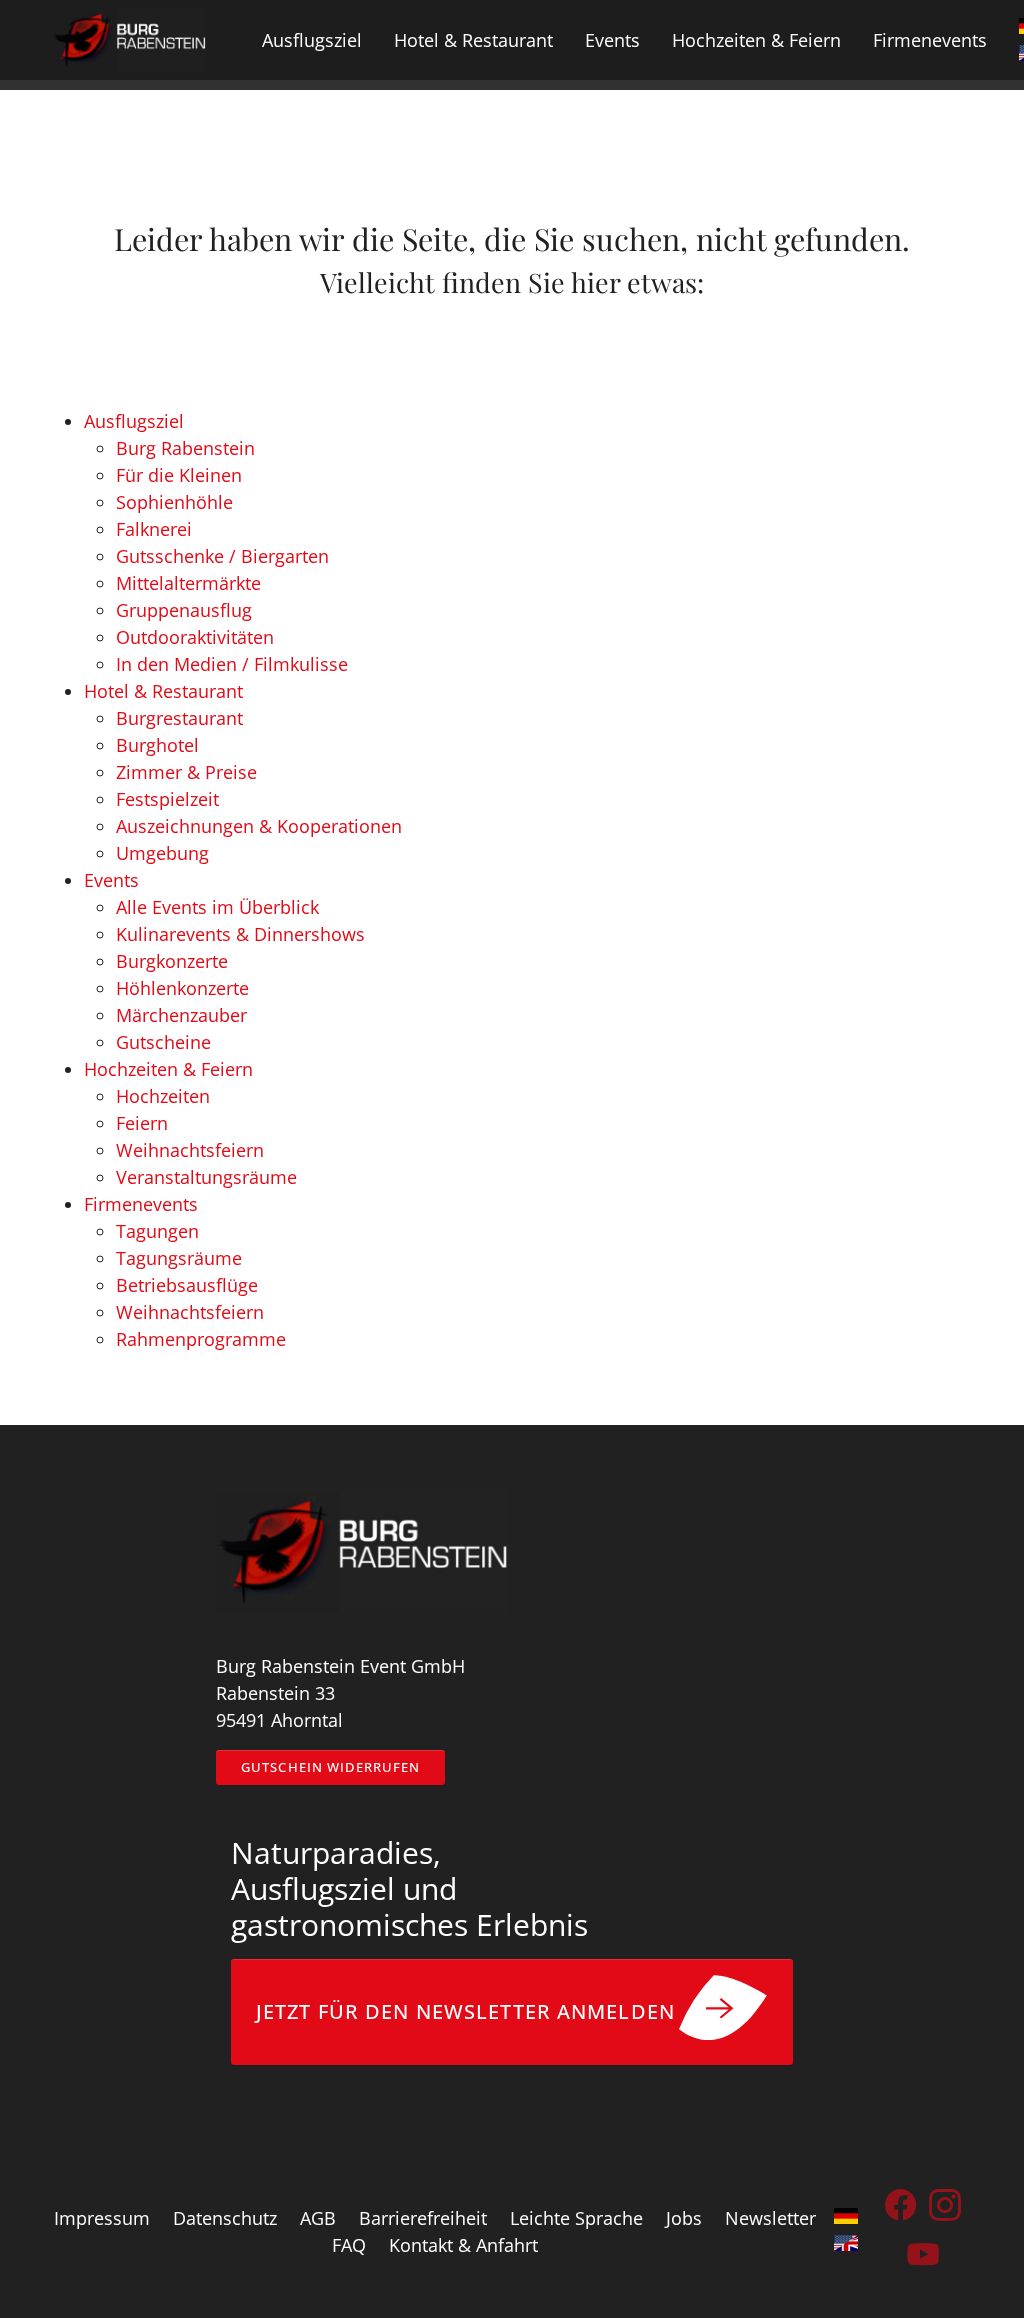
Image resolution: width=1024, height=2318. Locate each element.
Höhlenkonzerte (182, 988)
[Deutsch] (846, 2217)
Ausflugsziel (134, 421)
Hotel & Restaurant (163, 691)
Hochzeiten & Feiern (168, 1069)
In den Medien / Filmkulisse (232, 664)
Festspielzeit (167, 799)
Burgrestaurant (179, 718)
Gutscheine (163, 1042)
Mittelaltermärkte (188, 583)
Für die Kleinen (179, 475)
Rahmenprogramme (201, 1339)
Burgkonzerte (172, 961)
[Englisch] (846, 2245)
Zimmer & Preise (186, 772)
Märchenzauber (181, 1015)
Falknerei (154, 529)
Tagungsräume (179, 1258)
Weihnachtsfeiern (190, 1150)
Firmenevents (141, 1204)
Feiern (142, 1123)
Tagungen (157, 1231)
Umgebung (162, 853)
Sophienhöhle (174, 502)
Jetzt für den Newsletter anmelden (465, 2011)
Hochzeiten (163, 1096)
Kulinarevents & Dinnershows (240, 934)
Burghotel (157, 745)
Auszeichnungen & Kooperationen (259, 826)
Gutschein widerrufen (330, 1767)
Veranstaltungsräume (206, 1177)
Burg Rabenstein (185, 448)
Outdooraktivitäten (195, 637)
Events (111, 880)
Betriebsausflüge (187, 1285)
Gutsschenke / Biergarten (222, 556)
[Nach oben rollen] (977, 2271)
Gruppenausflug (184, 610)
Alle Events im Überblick (217, 907)
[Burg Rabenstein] (129, 40)
